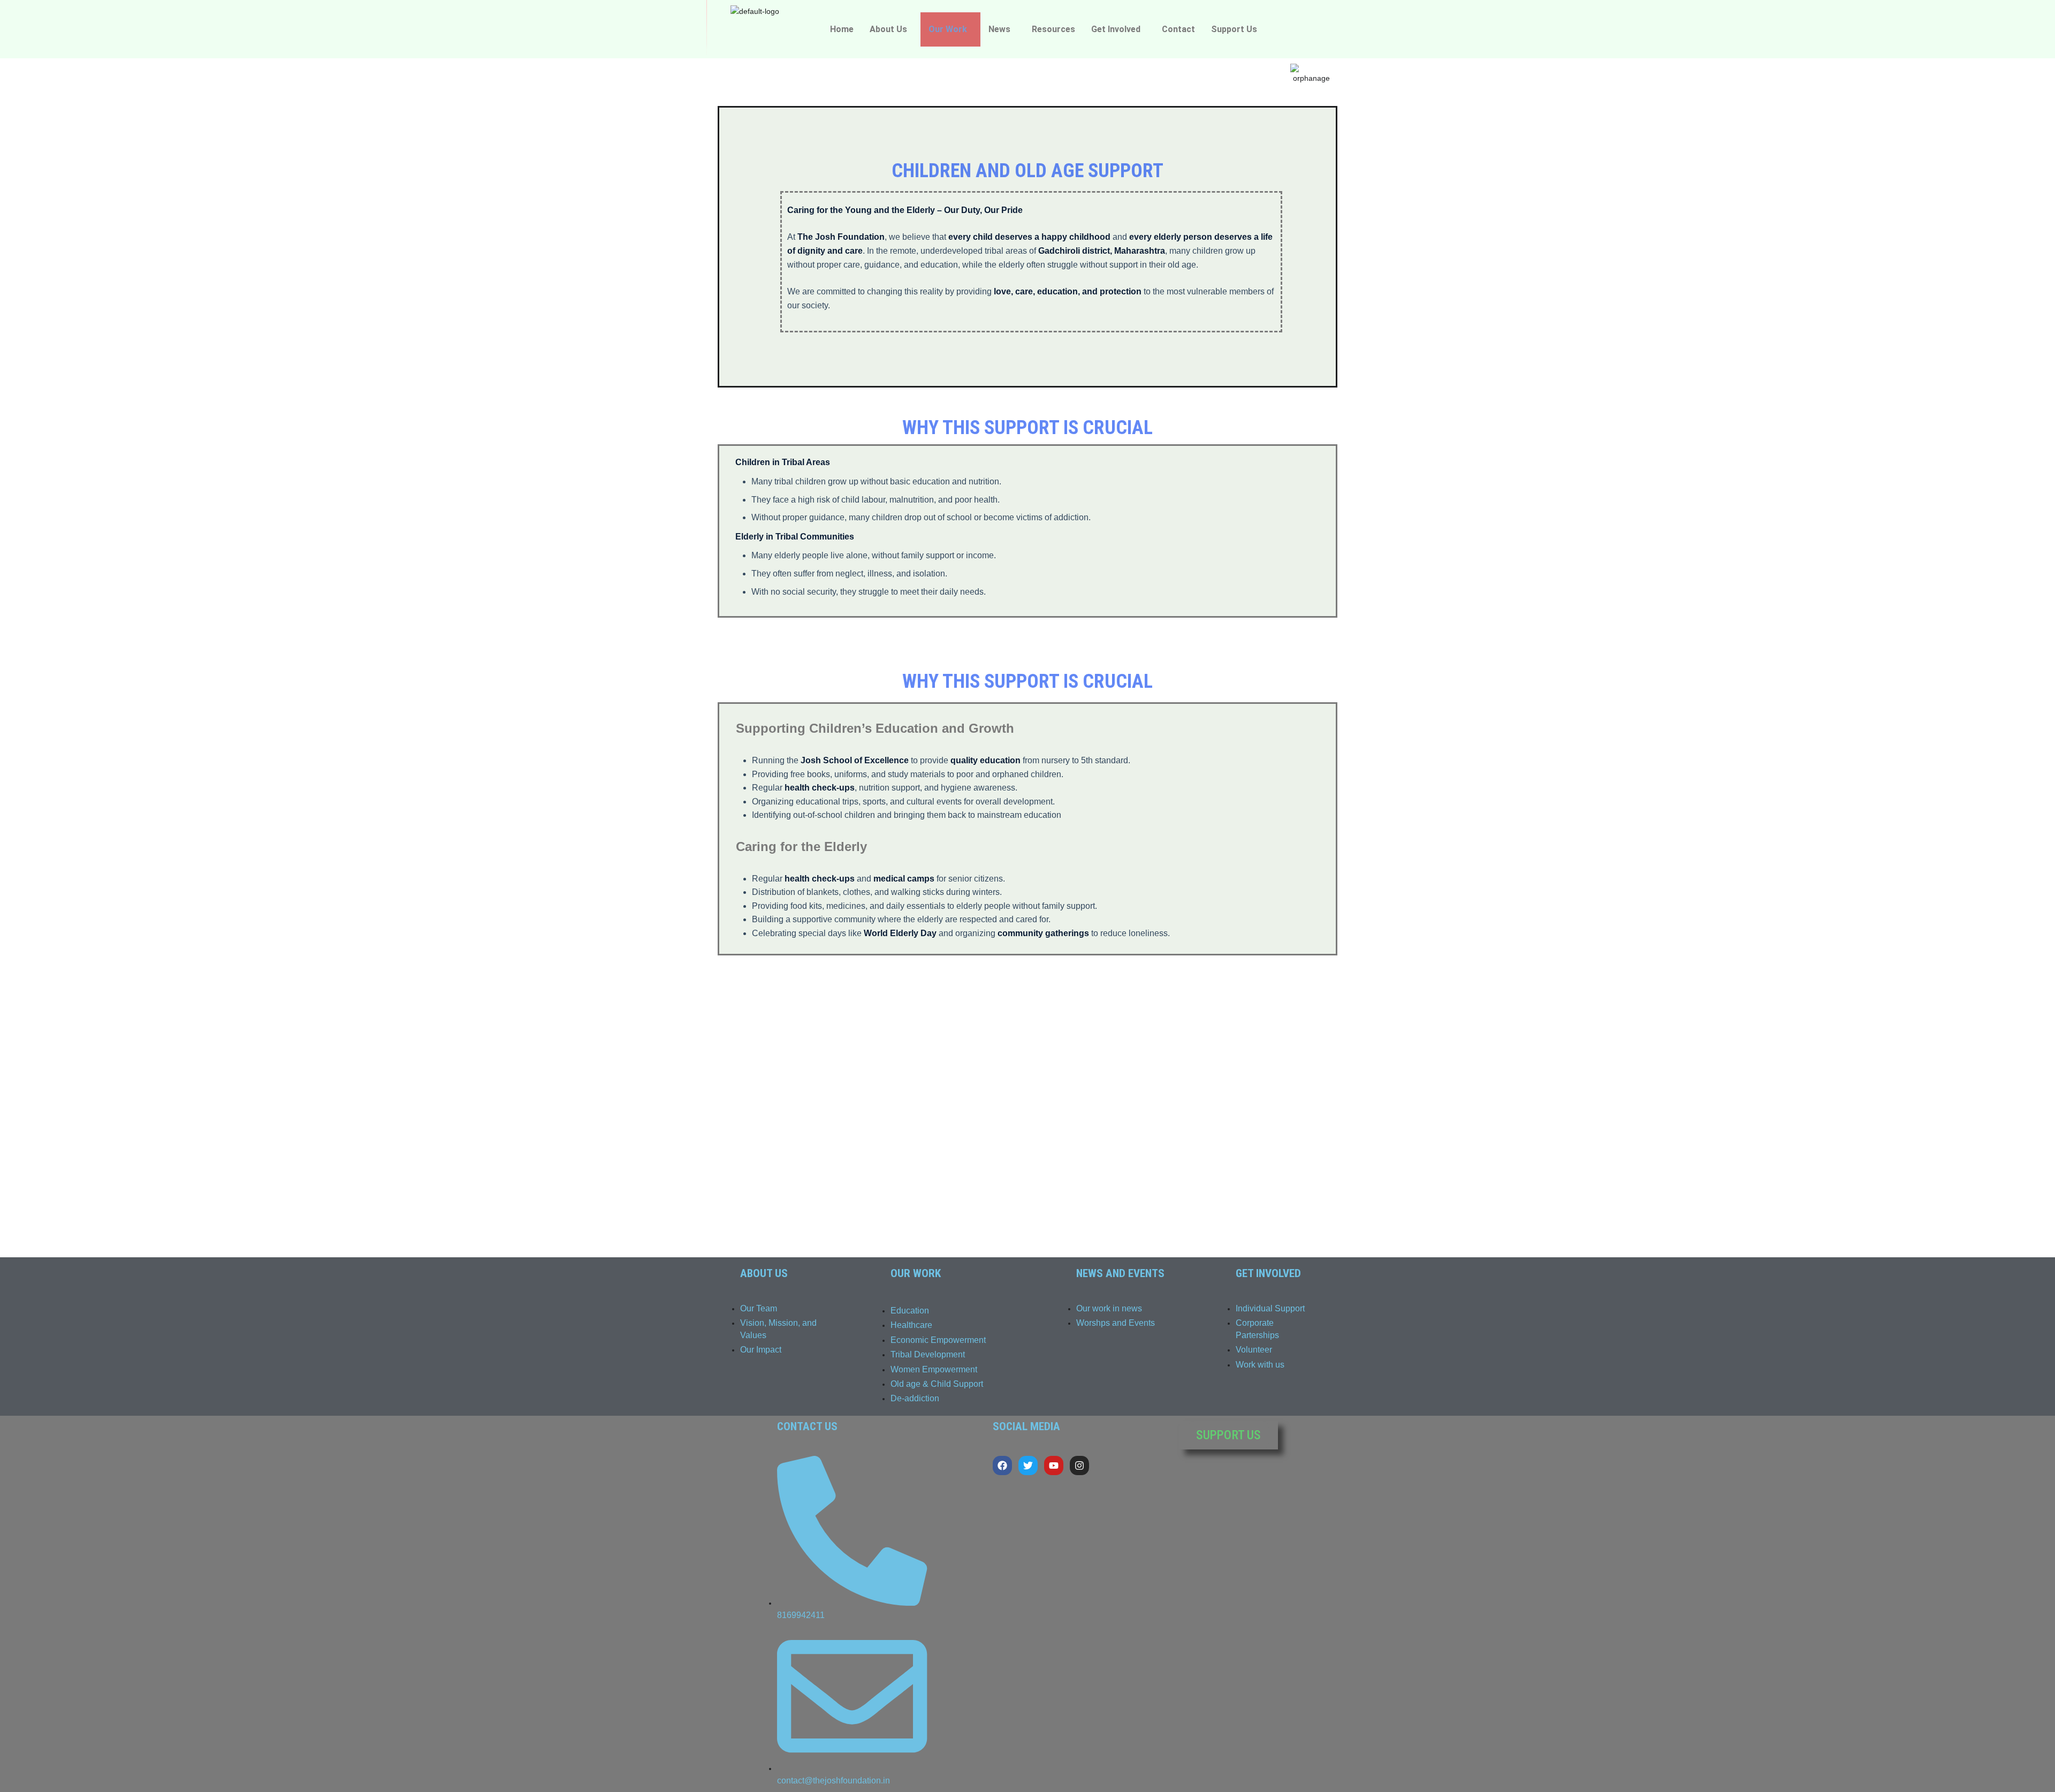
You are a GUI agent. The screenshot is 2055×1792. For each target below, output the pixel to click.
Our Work (948, 29)
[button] (891, 29)
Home (842, 29)
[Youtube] (1054, 1466)
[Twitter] (1028, 1466)
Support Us (1234, 29)
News (999, 29)
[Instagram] (1079, 1466)
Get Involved (1116, 29)
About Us (888, 29)
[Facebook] (1002, 1466)
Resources (1053, 29)
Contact (1178, 29)
